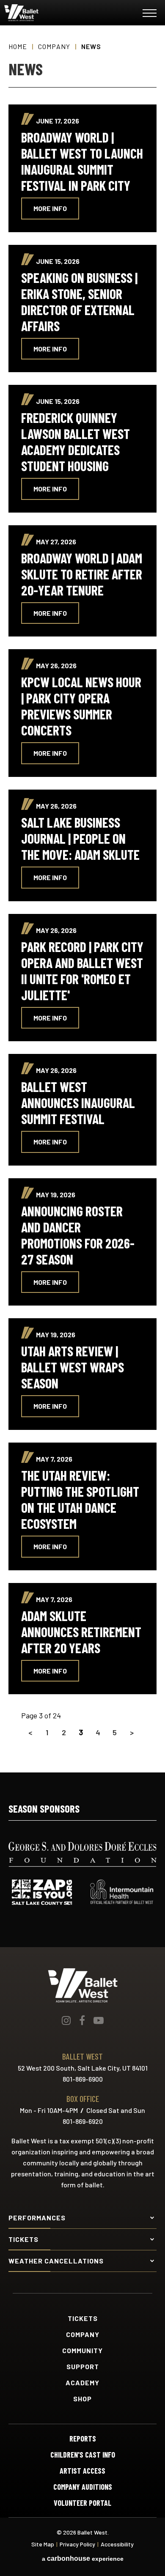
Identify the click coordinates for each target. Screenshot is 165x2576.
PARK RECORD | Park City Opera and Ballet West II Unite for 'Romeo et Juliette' (82, 971)
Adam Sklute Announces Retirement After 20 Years (81, 1632)
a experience (83, 2559)
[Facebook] (82, 2020)
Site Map (43, 2544)
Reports (83, 2439)
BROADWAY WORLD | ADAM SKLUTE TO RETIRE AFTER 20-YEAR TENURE (82, 574)
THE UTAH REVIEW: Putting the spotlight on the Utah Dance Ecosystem (80, 1499)
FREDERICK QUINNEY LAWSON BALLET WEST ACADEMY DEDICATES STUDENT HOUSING (76, 442)
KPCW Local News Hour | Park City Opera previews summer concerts (81, 706)
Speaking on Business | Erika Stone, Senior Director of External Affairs (79, 302)
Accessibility (117, 2544)
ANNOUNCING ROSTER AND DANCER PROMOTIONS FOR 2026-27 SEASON (78, 1235)
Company (54, 46)
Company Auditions (83, 2487)
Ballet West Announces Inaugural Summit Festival (78, 1103)
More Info (50, 208)
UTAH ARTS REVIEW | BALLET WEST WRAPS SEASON (73, 1367)
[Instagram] (66, 2020)
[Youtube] (99, 2020)
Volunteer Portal (82, 2503)
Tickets (83, 2318)
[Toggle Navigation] (150, 15)
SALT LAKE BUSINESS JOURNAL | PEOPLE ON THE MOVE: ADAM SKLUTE (80, 838)
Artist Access (82, 2471)
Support (83, 2367)
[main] (82, 899)
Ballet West (55, 13)
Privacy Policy (77, 2544)
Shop (82, 2399)
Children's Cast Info (83, 2455)
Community (82, 2351)
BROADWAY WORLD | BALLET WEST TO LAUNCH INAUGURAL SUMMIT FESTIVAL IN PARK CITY (82, 161)
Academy (82, 2383)
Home (18, 46)
